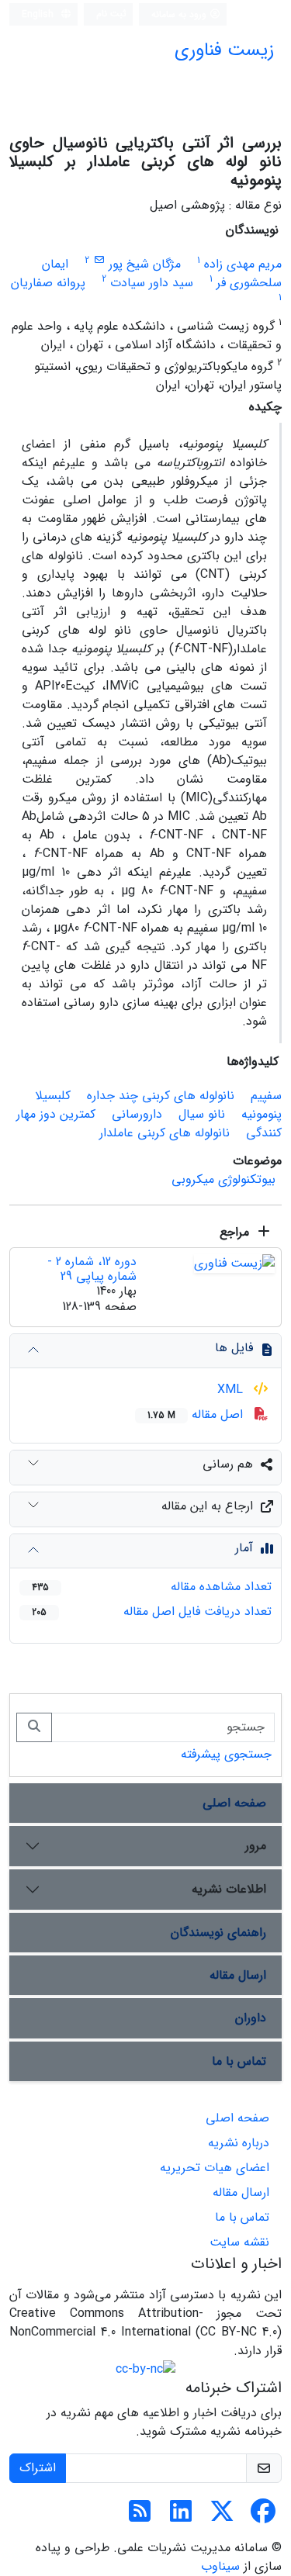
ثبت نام (111, 14)
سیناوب (220, 2566)
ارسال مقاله (238, 1975)
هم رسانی (228, 1464)
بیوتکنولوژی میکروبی (223, 1179)
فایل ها (234, 1348)
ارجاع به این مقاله (207, 1506)
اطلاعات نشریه (229, 1889)
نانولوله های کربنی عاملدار (165, 1133)
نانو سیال (202, 1114)
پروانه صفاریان (48, 283)
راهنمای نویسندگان (218, 1933)
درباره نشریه (239, 2143)
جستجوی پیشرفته (226, 1754)
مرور (256, 1846)
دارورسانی (137, 1114)
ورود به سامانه (180, 14)
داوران (251, 2018)
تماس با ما (239, 2061)
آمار (244, 1548)
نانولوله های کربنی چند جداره (161, 1096)
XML (232, 1390)
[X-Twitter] (222, 2517)
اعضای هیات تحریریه (215, 2168)
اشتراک (38, 2468)
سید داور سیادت (152, 283)
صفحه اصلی (234, 1803)
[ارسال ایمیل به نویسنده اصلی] (99, 260)
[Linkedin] (181, 2517)
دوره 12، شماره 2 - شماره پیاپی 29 (92, 1269)
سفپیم (266, 1096)
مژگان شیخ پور (145, 264)
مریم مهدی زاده (243, 264)
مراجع (236, 1232)
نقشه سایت (239, 2242)
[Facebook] (263, 2517)
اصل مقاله (197, 1414)
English (39, 14)
